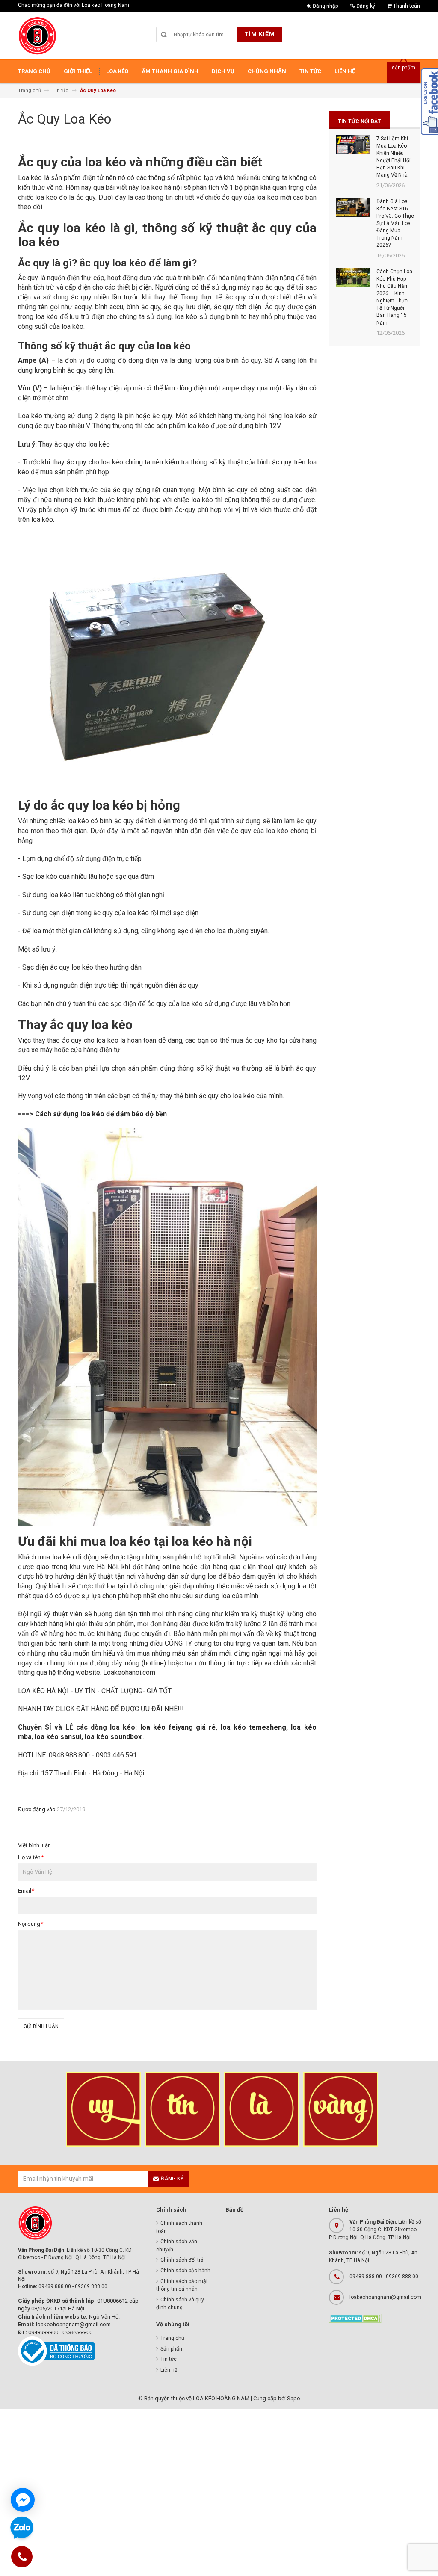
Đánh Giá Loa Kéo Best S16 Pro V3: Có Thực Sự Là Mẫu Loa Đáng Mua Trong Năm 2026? (395, 223)
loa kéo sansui (58, 1737)
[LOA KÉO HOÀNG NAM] (37, 36)
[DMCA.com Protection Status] (355, 2318)
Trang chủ (172, 2338)
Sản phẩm (172, 2349)
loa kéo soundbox (113, 1737)
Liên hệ (169, 2370)
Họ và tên (31, 1857)
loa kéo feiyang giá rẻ (178, 1727)
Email (26, 1891)
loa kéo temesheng (253, 1727)
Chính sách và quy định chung (180, 2304)
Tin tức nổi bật (360, 121)
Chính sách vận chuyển (177, 2246)
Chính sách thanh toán (179, 2227)
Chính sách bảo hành (185, 2271)
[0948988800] (22, 2558)
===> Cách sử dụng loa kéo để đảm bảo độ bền (92, 1114)
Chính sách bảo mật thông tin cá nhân (182, 2285)
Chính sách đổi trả (182, 2260)
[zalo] (22, 2528)
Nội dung (30, 1924)
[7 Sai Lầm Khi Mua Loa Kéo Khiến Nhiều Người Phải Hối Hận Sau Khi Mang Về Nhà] (353, 145)
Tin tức (169, 2359)
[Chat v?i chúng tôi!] (23, 2500)
